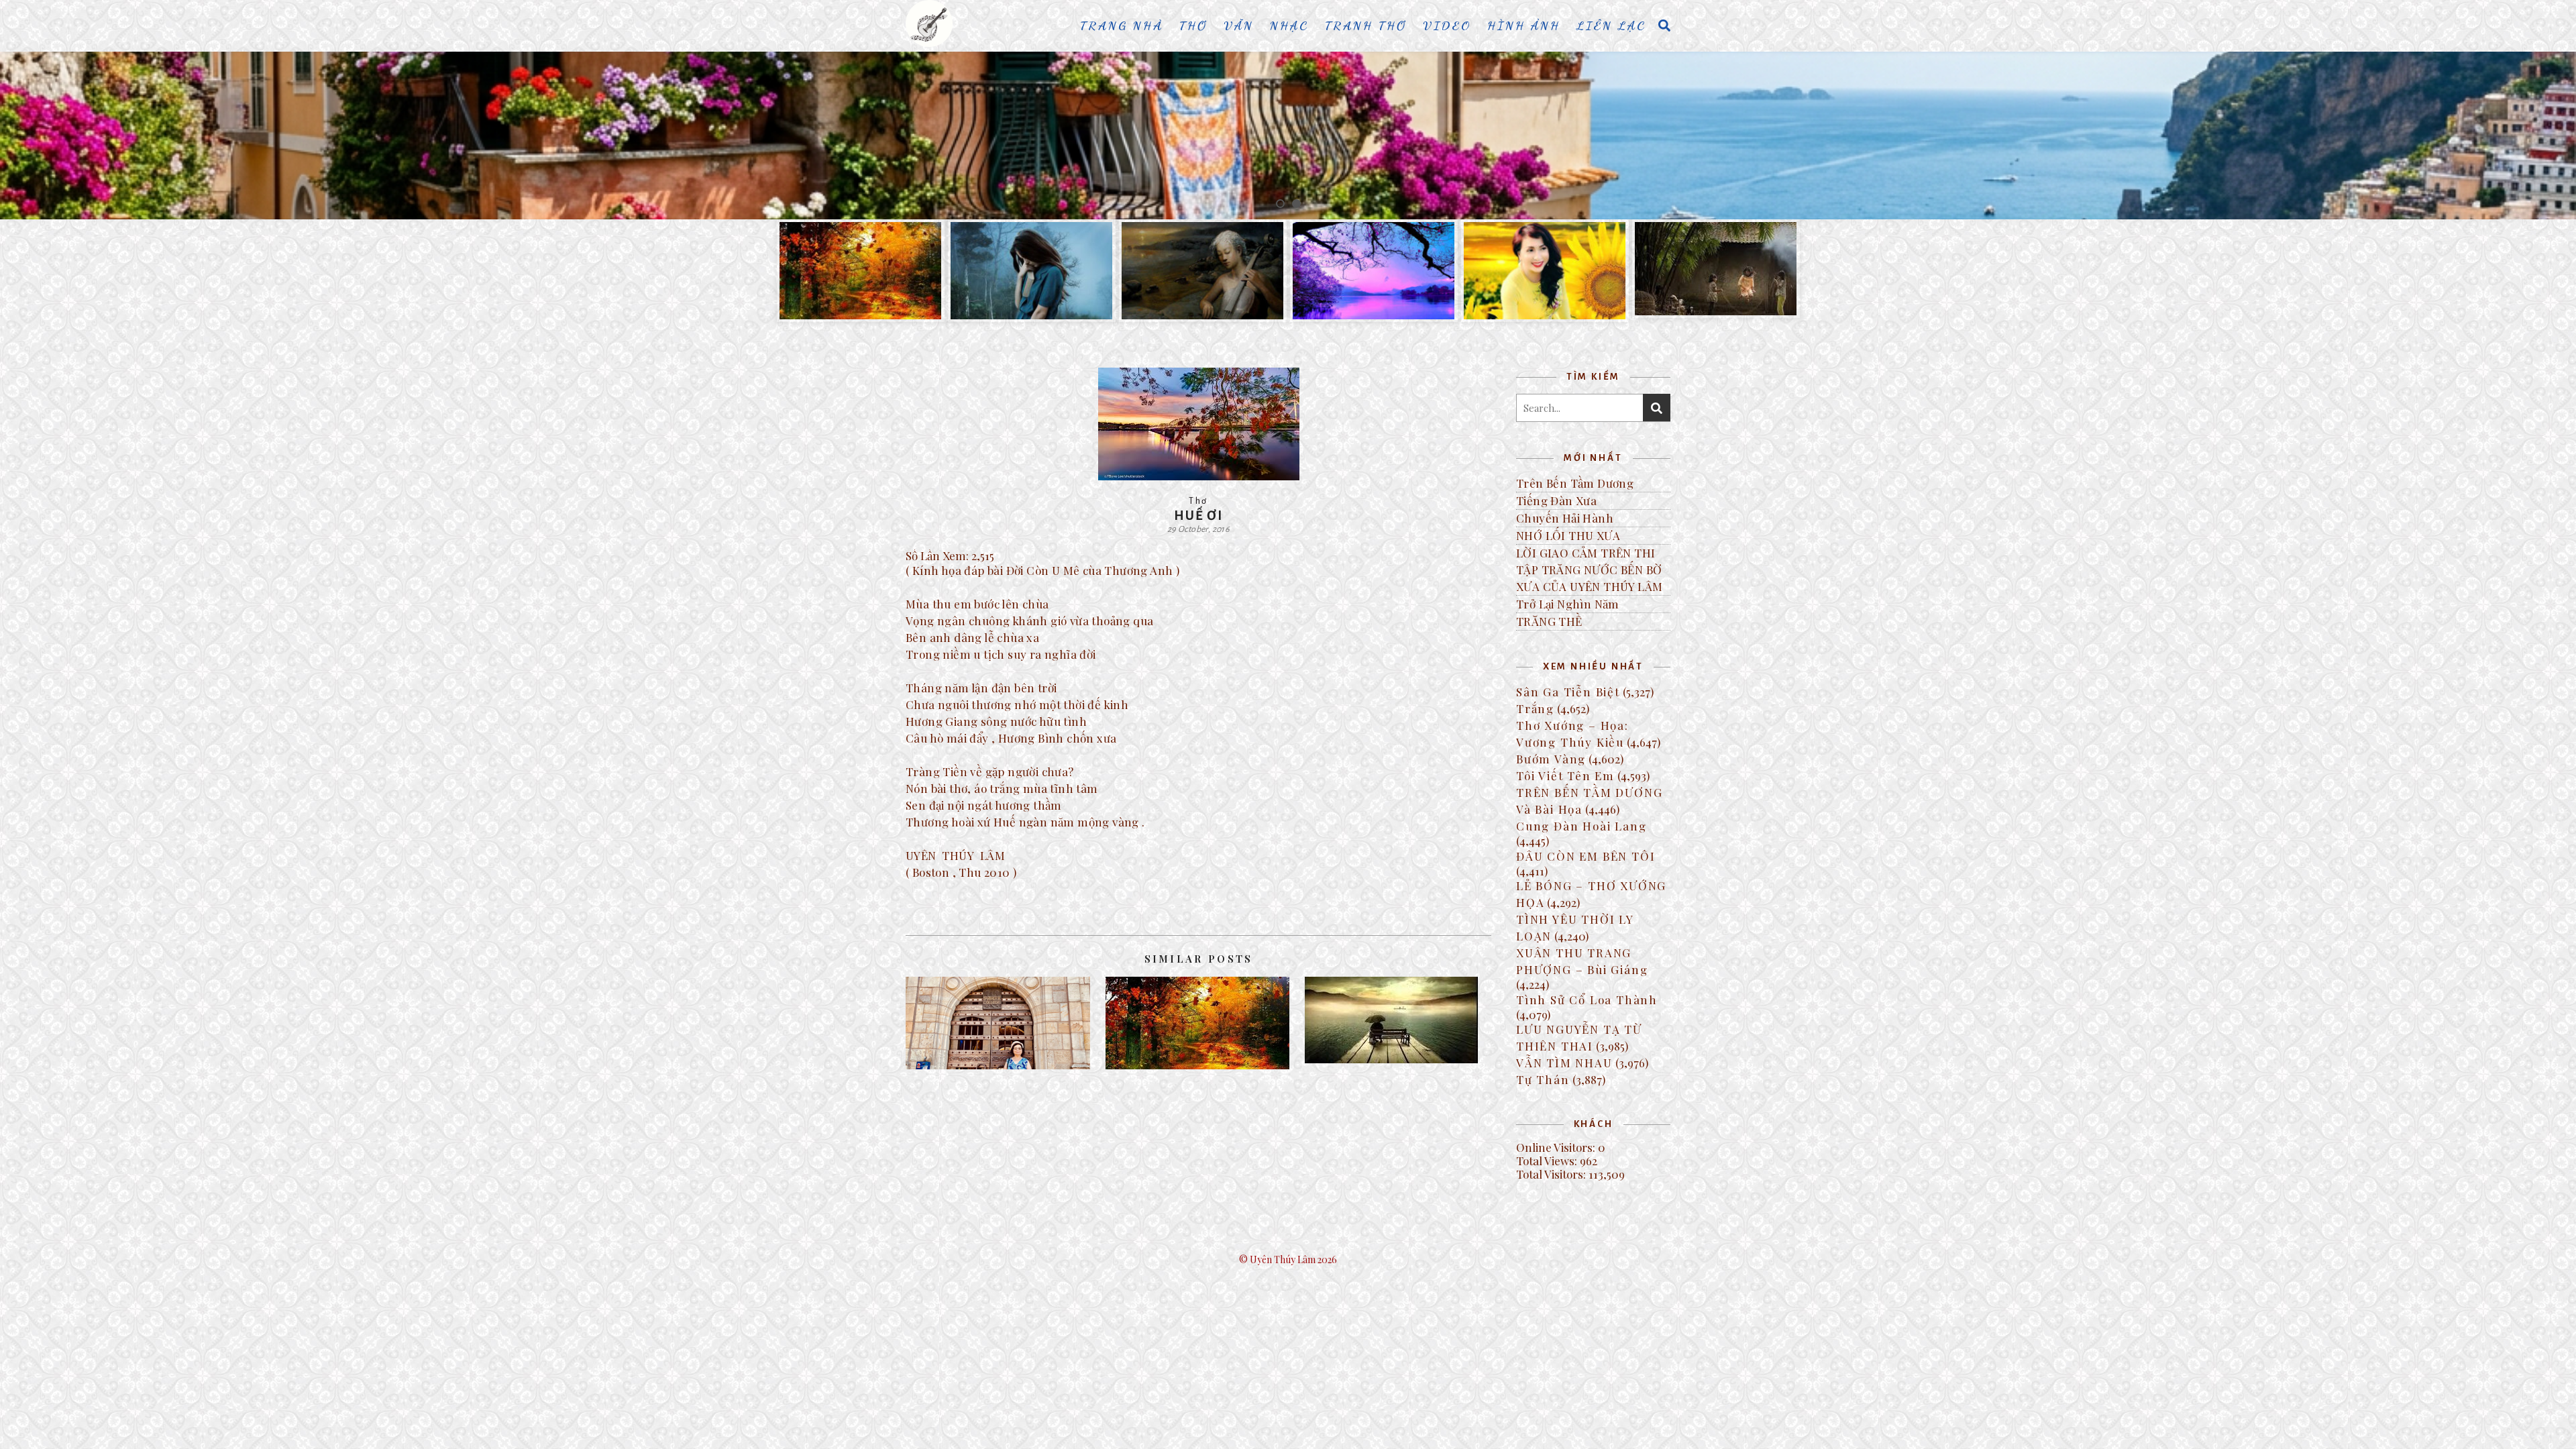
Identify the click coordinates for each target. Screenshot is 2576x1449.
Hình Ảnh (1524, 25)
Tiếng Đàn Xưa (1556, 500)
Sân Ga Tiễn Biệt (1568, 692)
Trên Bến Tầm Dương (1575, 483)
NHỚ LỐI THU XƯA (1568, 535)
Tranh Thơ (1366, 25)
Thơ (1193, 25)
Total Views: (1548, 1161)
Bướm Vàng (1551, 759)
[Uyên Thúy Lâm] (929, 23)
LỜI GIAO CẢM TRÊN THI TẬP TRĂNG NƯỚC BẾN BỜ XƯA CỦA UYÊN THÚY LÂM (1589, 570)
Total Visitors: (1552, 1174)
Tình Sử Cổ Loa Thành (1587, 1000)
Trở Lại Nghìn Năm (1568, 604)
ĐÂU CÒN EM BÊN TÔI (1586, 856)
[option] (1288, 136)
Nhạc (1289, 25)
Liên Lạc (1611, 25)
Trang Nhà (1122, 25)
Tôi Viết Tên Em (1565, 775)
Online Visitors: (1557, 1147)
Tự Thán (1543, 1079)
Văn (1239, 25)
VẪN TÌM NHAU (1564, 1063)
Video (1447, 25)
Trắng (1535, 708)
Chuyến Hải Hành (1565, 518)
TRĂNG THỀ (1549, 621)
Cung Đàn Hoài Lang (1581, 826)
